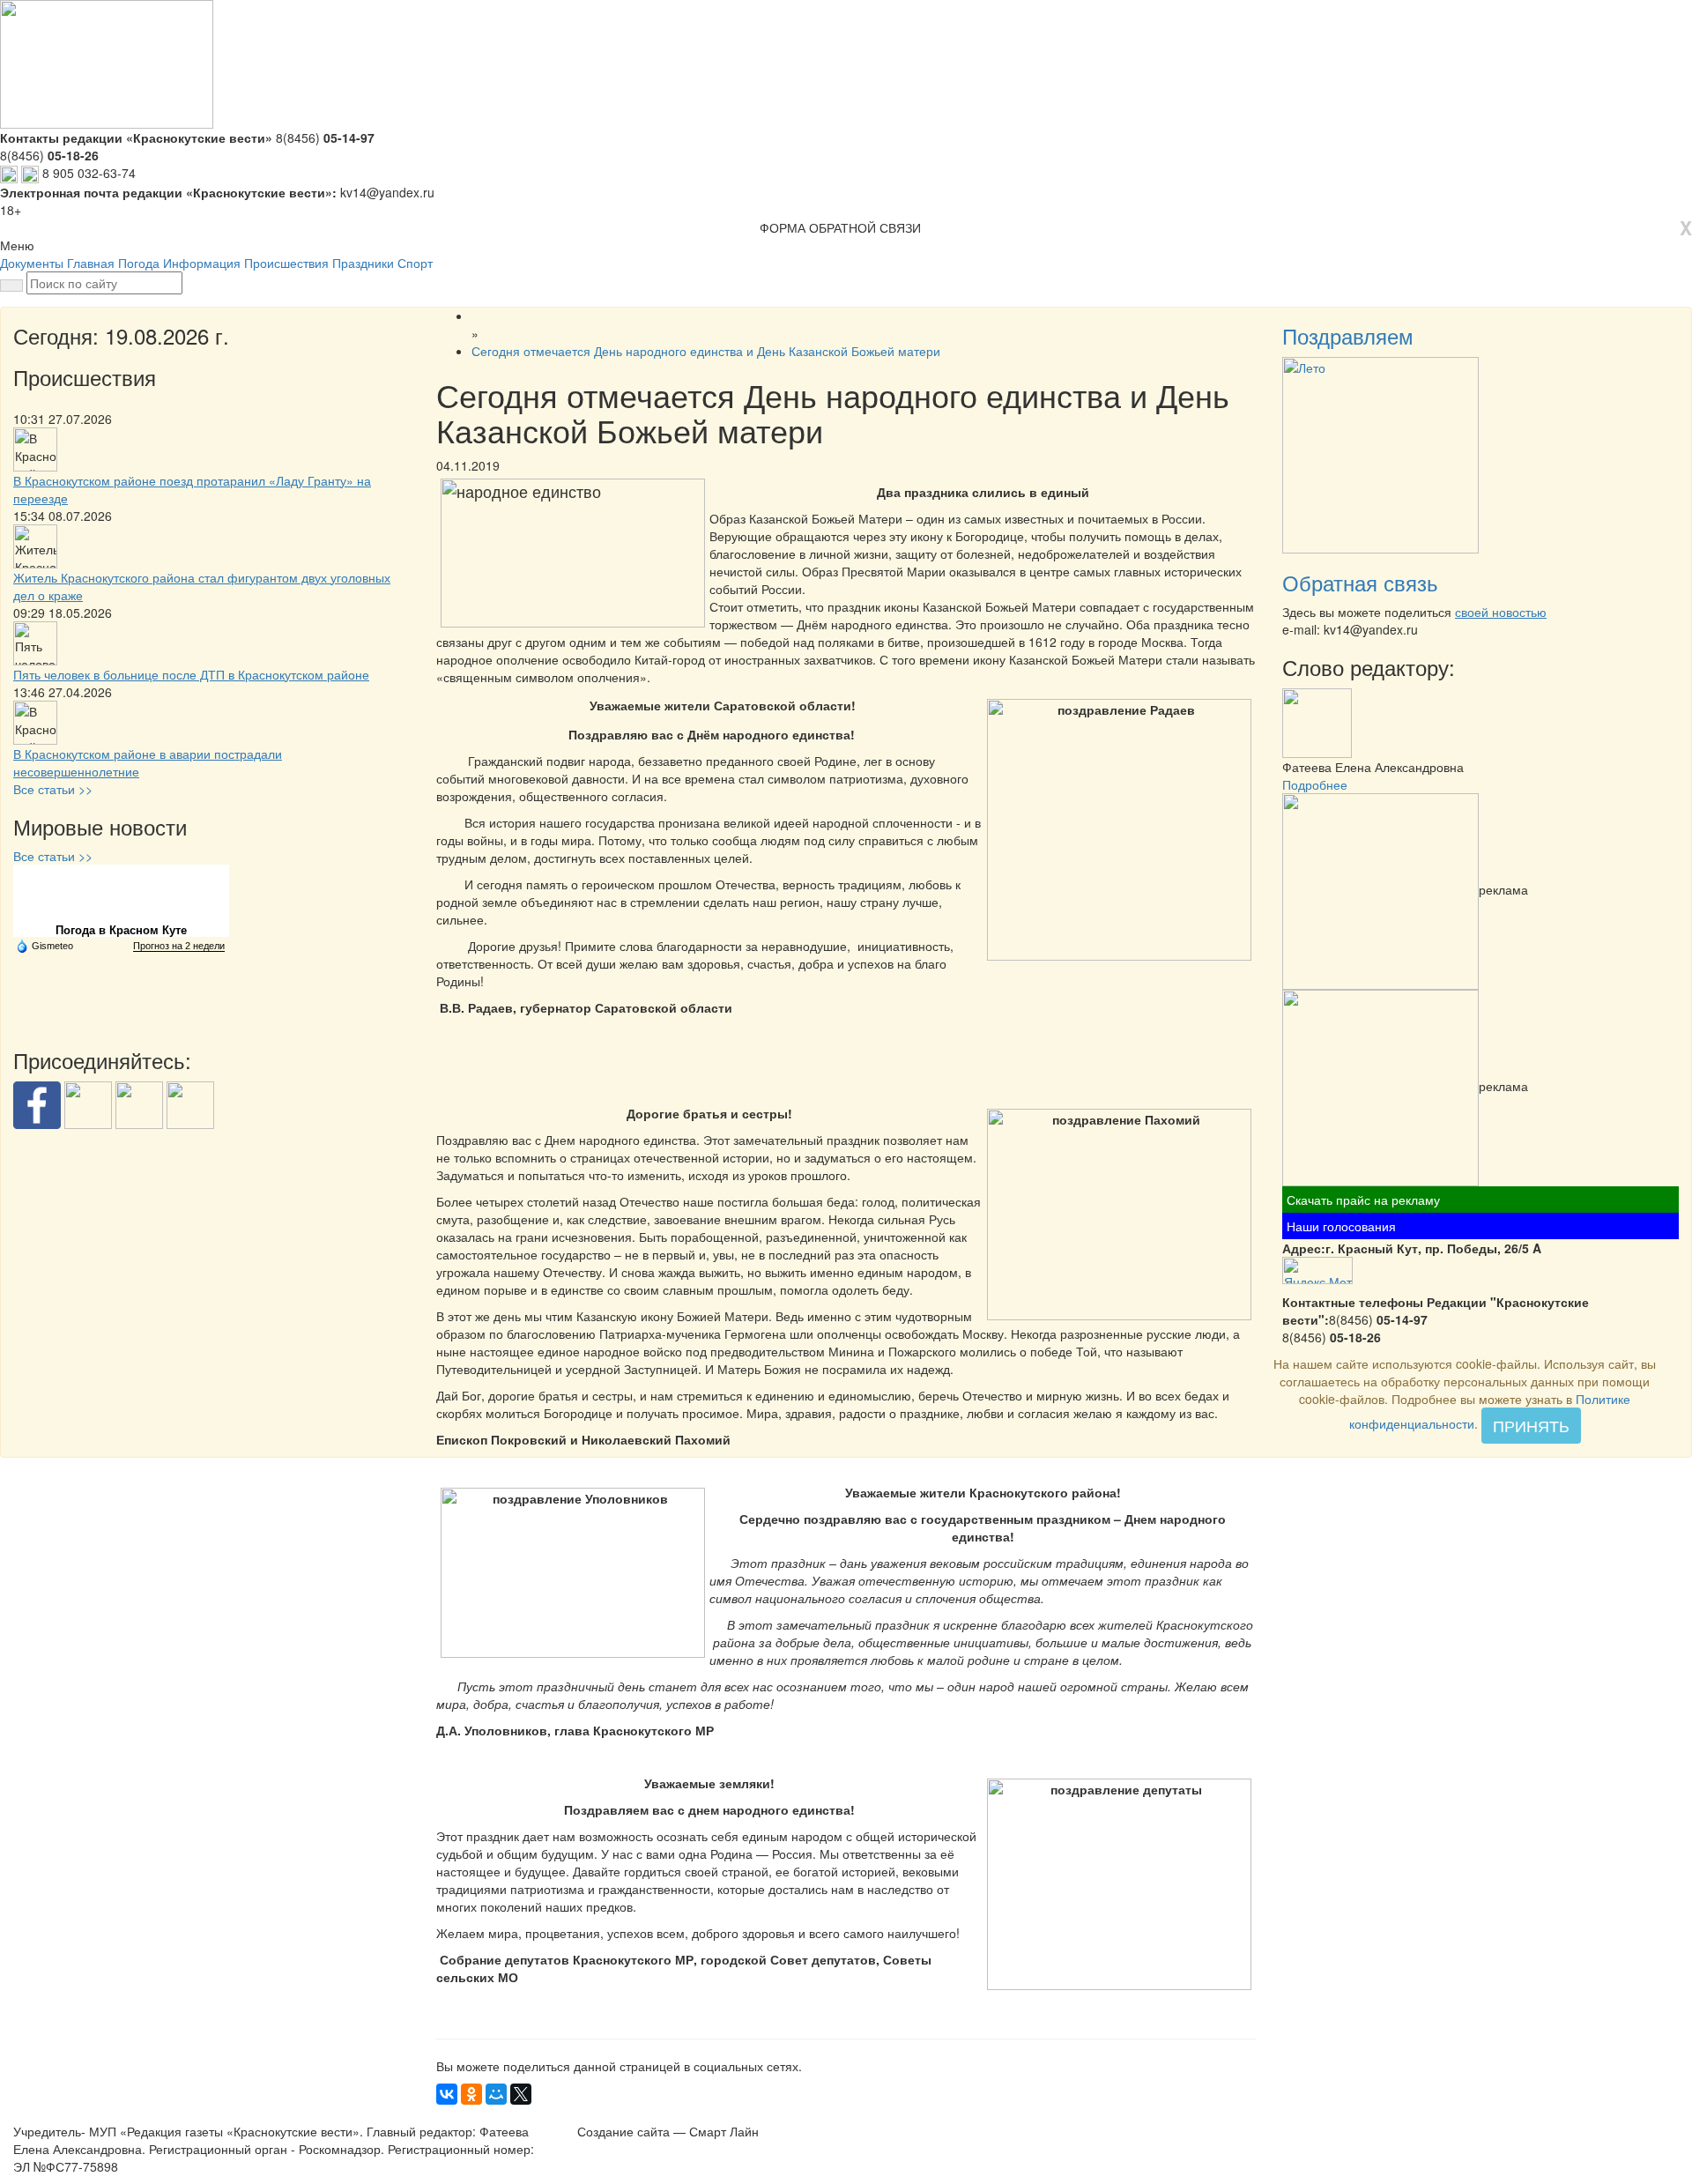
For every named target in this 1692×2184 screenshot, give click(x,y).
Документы (32, 263)
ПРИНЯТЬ (1531, 1425)
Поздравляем (1348, 335)
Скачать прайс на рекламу (1363, 1200)
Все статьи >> (53, 789)
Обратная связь (1360, 582)
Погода (139, 263)
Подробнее (1315, 784)
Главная (91, 263)
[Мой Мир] (496, 2094)
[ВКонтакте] (447, 2094)
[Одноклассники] (471, 2094)
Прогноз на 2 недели (179, 946)
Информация (202, 263)
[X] (521, 2094)
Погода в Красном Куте (121, 930)
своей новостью (1501, 612)
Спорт (415, 263)
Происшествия (286, 263)
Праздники (363, 263)
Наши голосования (1341, 1226)
